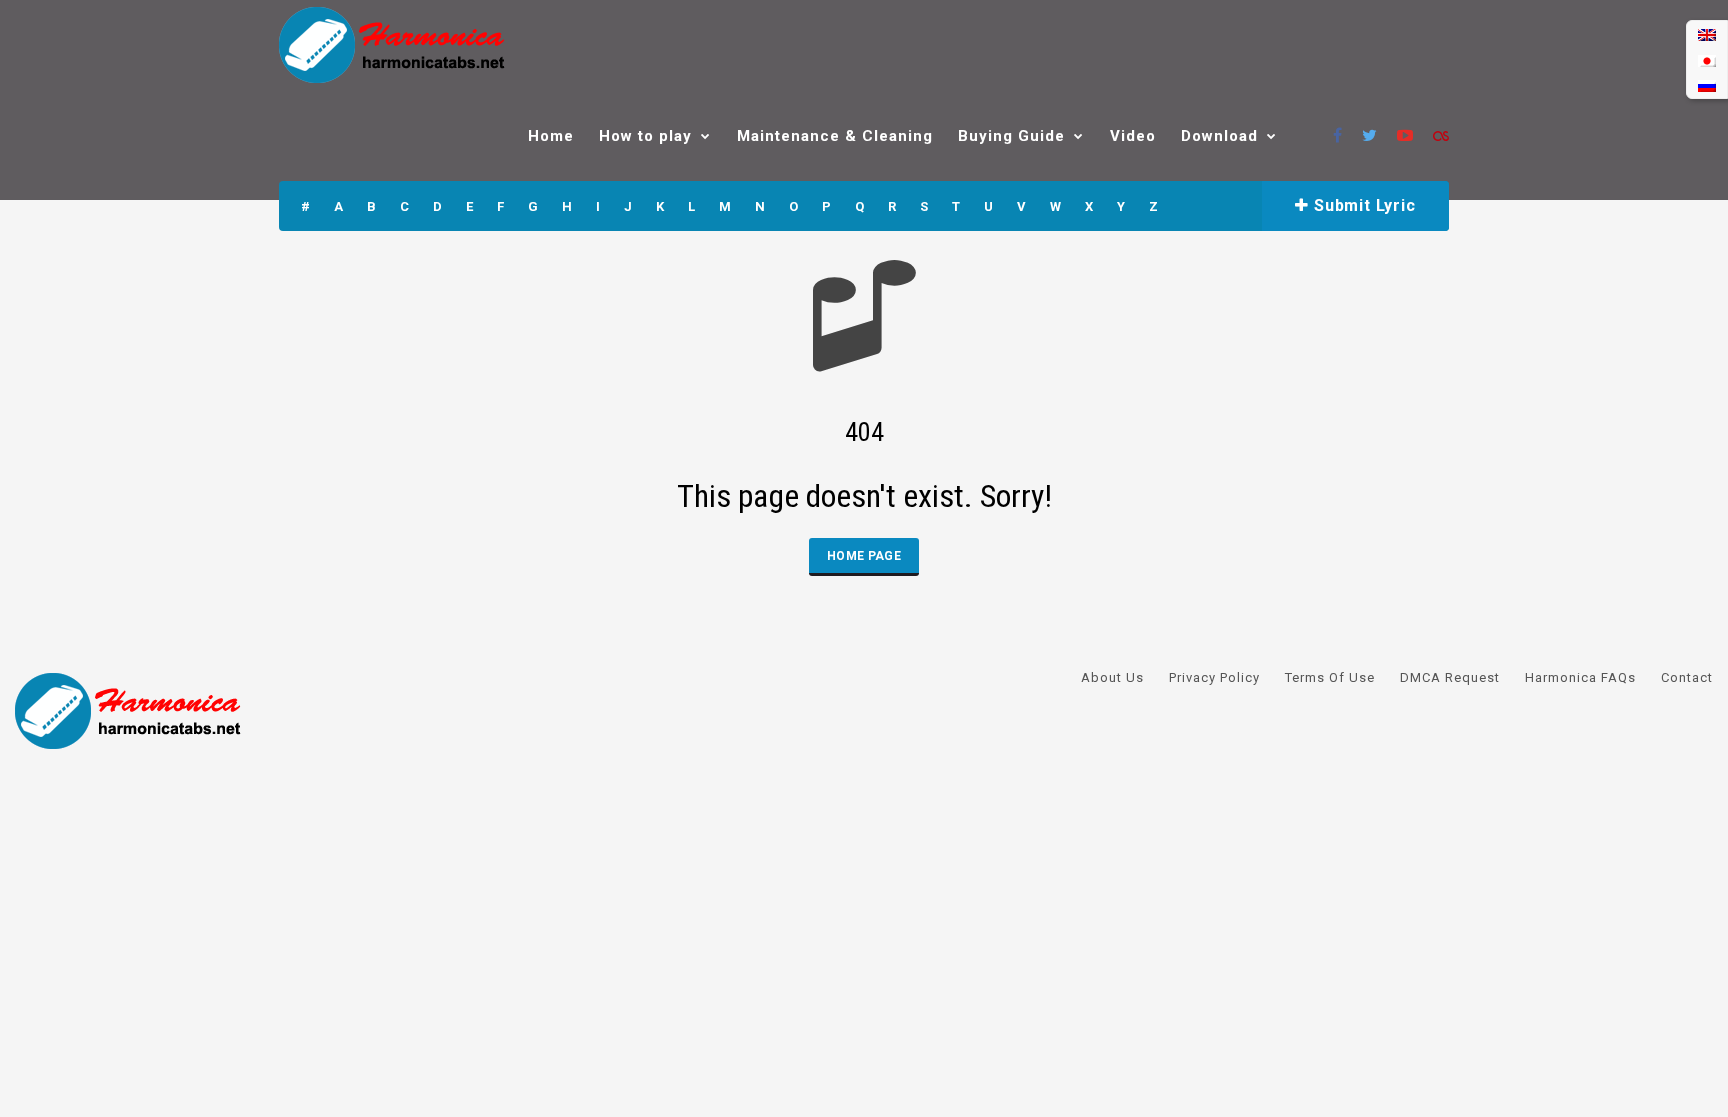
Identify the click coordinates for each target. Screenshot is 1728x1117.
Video (1133, 136)
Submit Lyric (1362, 205)
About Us (1112, 677)
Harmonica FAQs (1580, 677)
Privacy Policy (1214, 677)
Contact (1687, 677)
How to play (645, 136)
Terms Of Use (1330, 677)
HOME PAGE (864, 556)
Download (1219, 136)
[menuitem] (1707, 34)
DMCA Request (1450, 677)
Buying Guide (1011, 136)
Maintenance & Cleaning (835, 136)
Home (551, 136)
